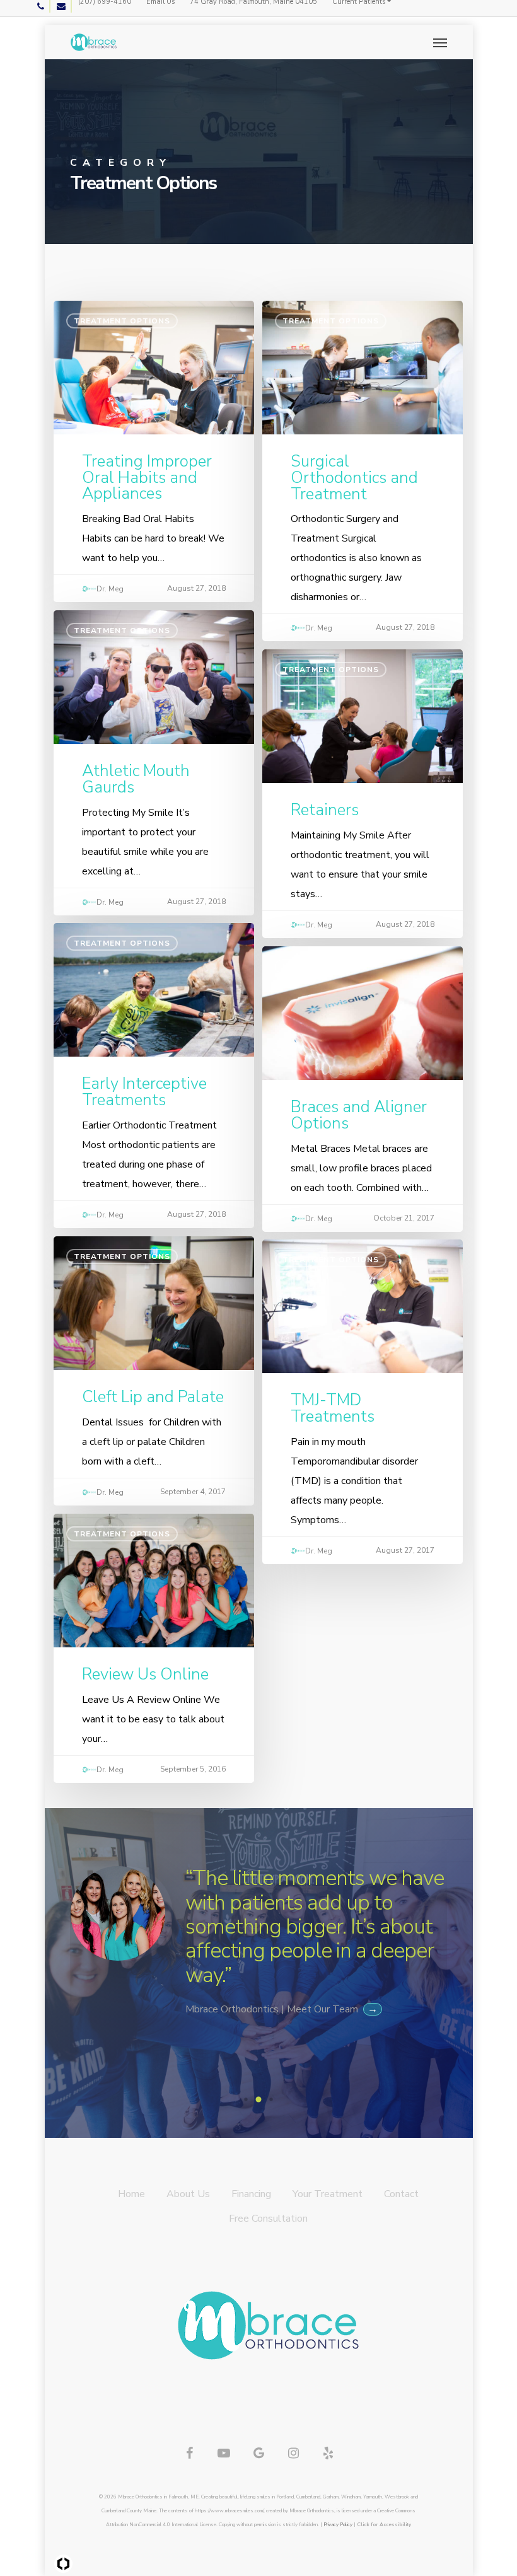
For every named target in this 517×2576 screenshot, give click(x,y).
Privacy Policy (338, 2525)
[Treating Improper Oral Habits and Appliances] (154, 444)
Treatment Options (122, 321)
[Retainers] (363, 786)
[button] (246, 2099)
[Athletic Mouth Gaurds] (154, 755)
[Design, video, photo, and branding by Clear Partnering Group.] (63, 2564)
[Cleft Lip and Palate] (154, 1363)
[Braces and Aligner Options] (363, 1081)
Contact (401, 2194)
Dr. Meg (110, 589)
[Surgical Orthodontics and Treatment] (363, 463)
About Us (188, 2194)
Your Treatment (328, 2194)
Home (131, 2194)
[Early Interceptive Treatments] (154, 1068)
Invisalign (307, 966)
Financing (251, 2194)
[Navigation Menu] (440, 42)
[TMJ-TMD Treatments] (363, 1394)
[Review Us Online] (154, 1641)
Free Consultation (268, 2219)
